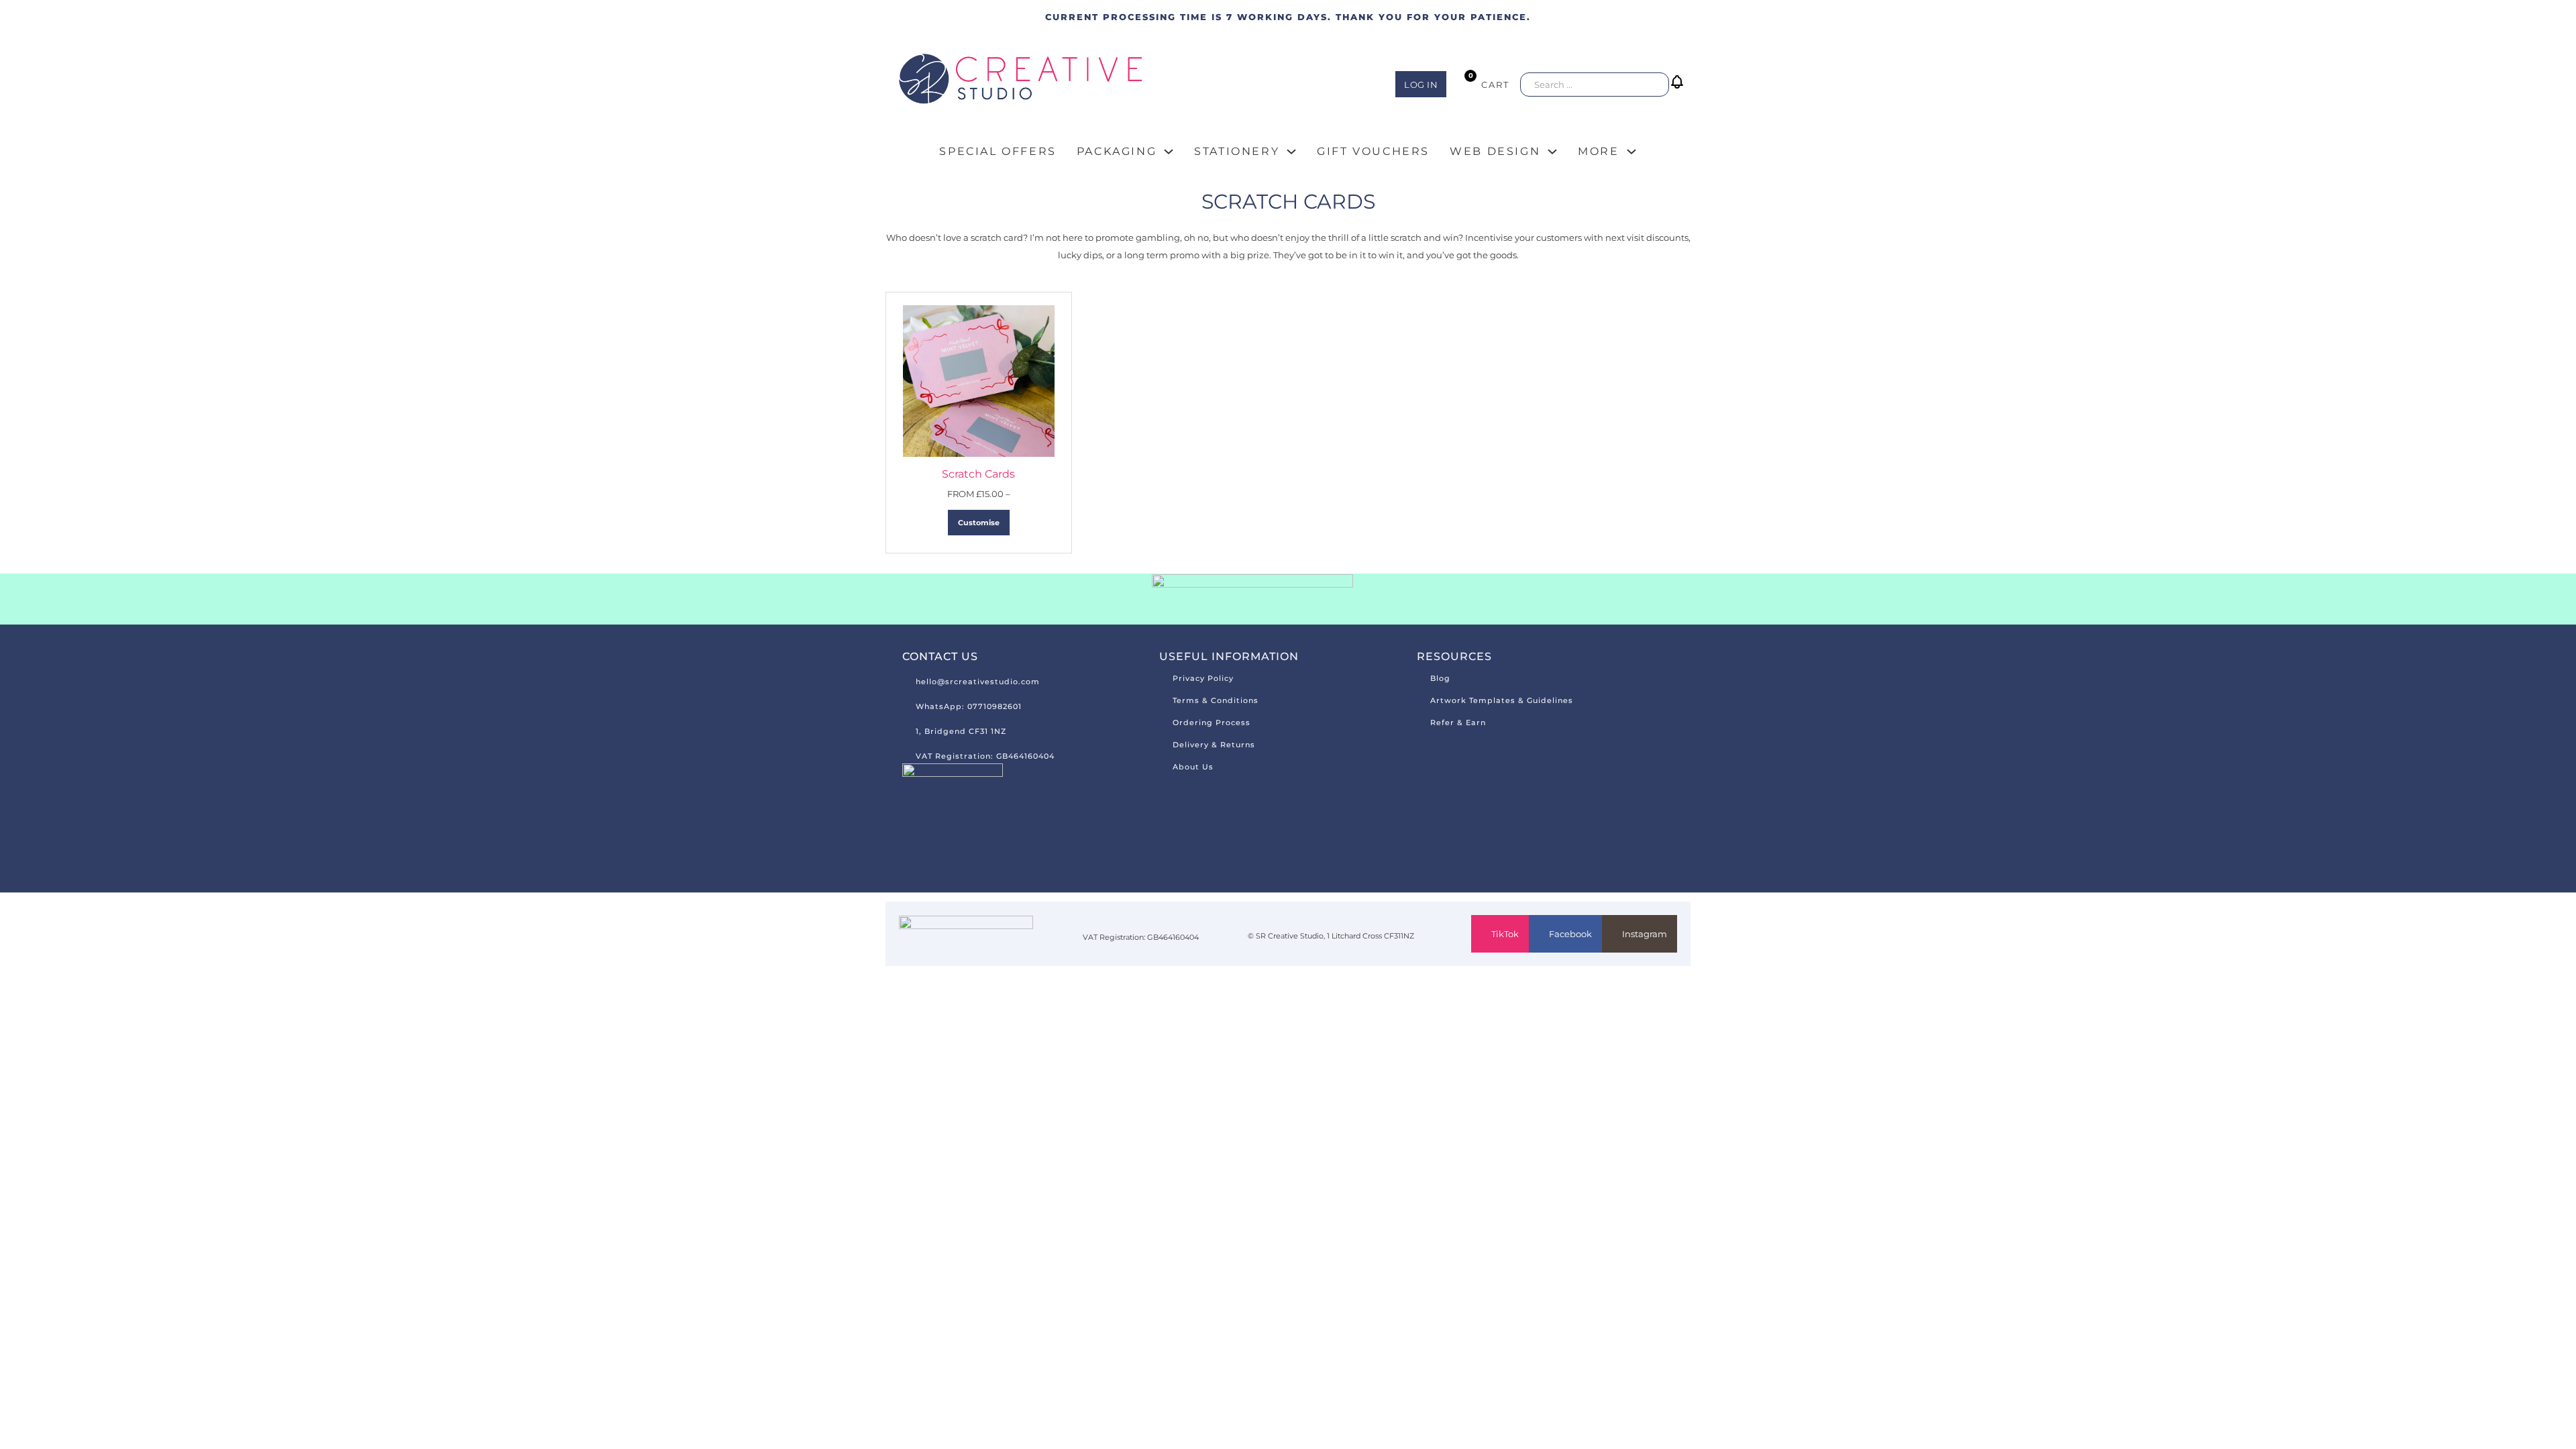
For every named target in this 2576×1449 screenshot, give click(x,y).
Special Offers (998, 151)
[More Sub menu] (1631, 152)
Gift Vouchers (1373, 151)
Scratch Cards (978, 474)
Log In (1421, 85)
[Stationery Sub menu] (1291, 152)
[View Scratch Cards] (979, 380)
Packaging (1117, 151)
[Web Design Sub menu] (1552, 152)
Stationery (1237, 151)
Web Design (1495, 151)
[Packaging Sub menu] (1169, 152)
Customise (979, 523)
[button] (1680, 92)
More (1598, 151)
